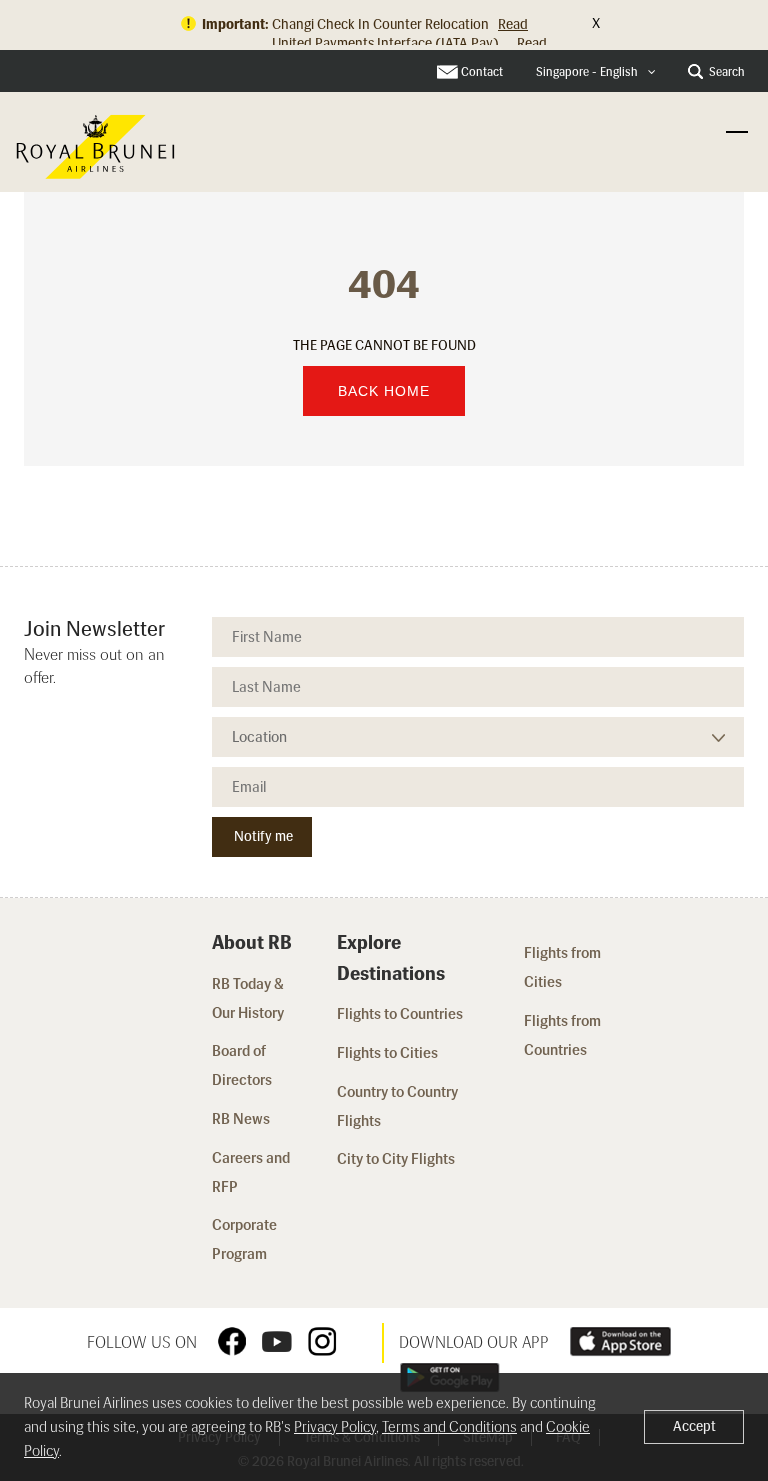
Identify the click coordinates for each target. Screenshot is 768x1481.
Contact (482, 72)
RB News (241, 1119)
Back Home (384, 391)
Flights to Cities (387, 1053)
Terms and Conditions (449, 1427)
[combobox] (596, 72)
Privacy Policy (335, 1427)
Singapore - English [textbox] (587, 72)
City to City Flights (397, 1159)
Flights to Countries (400, 1014)
